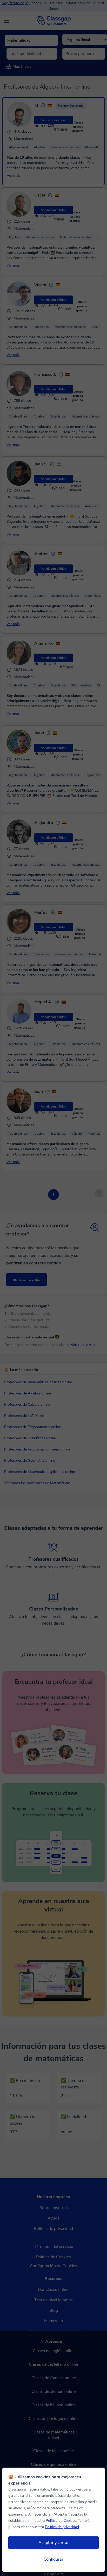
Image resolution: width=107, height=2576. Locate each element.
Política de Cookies (61, 2521)
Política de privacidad (62, 2527)
